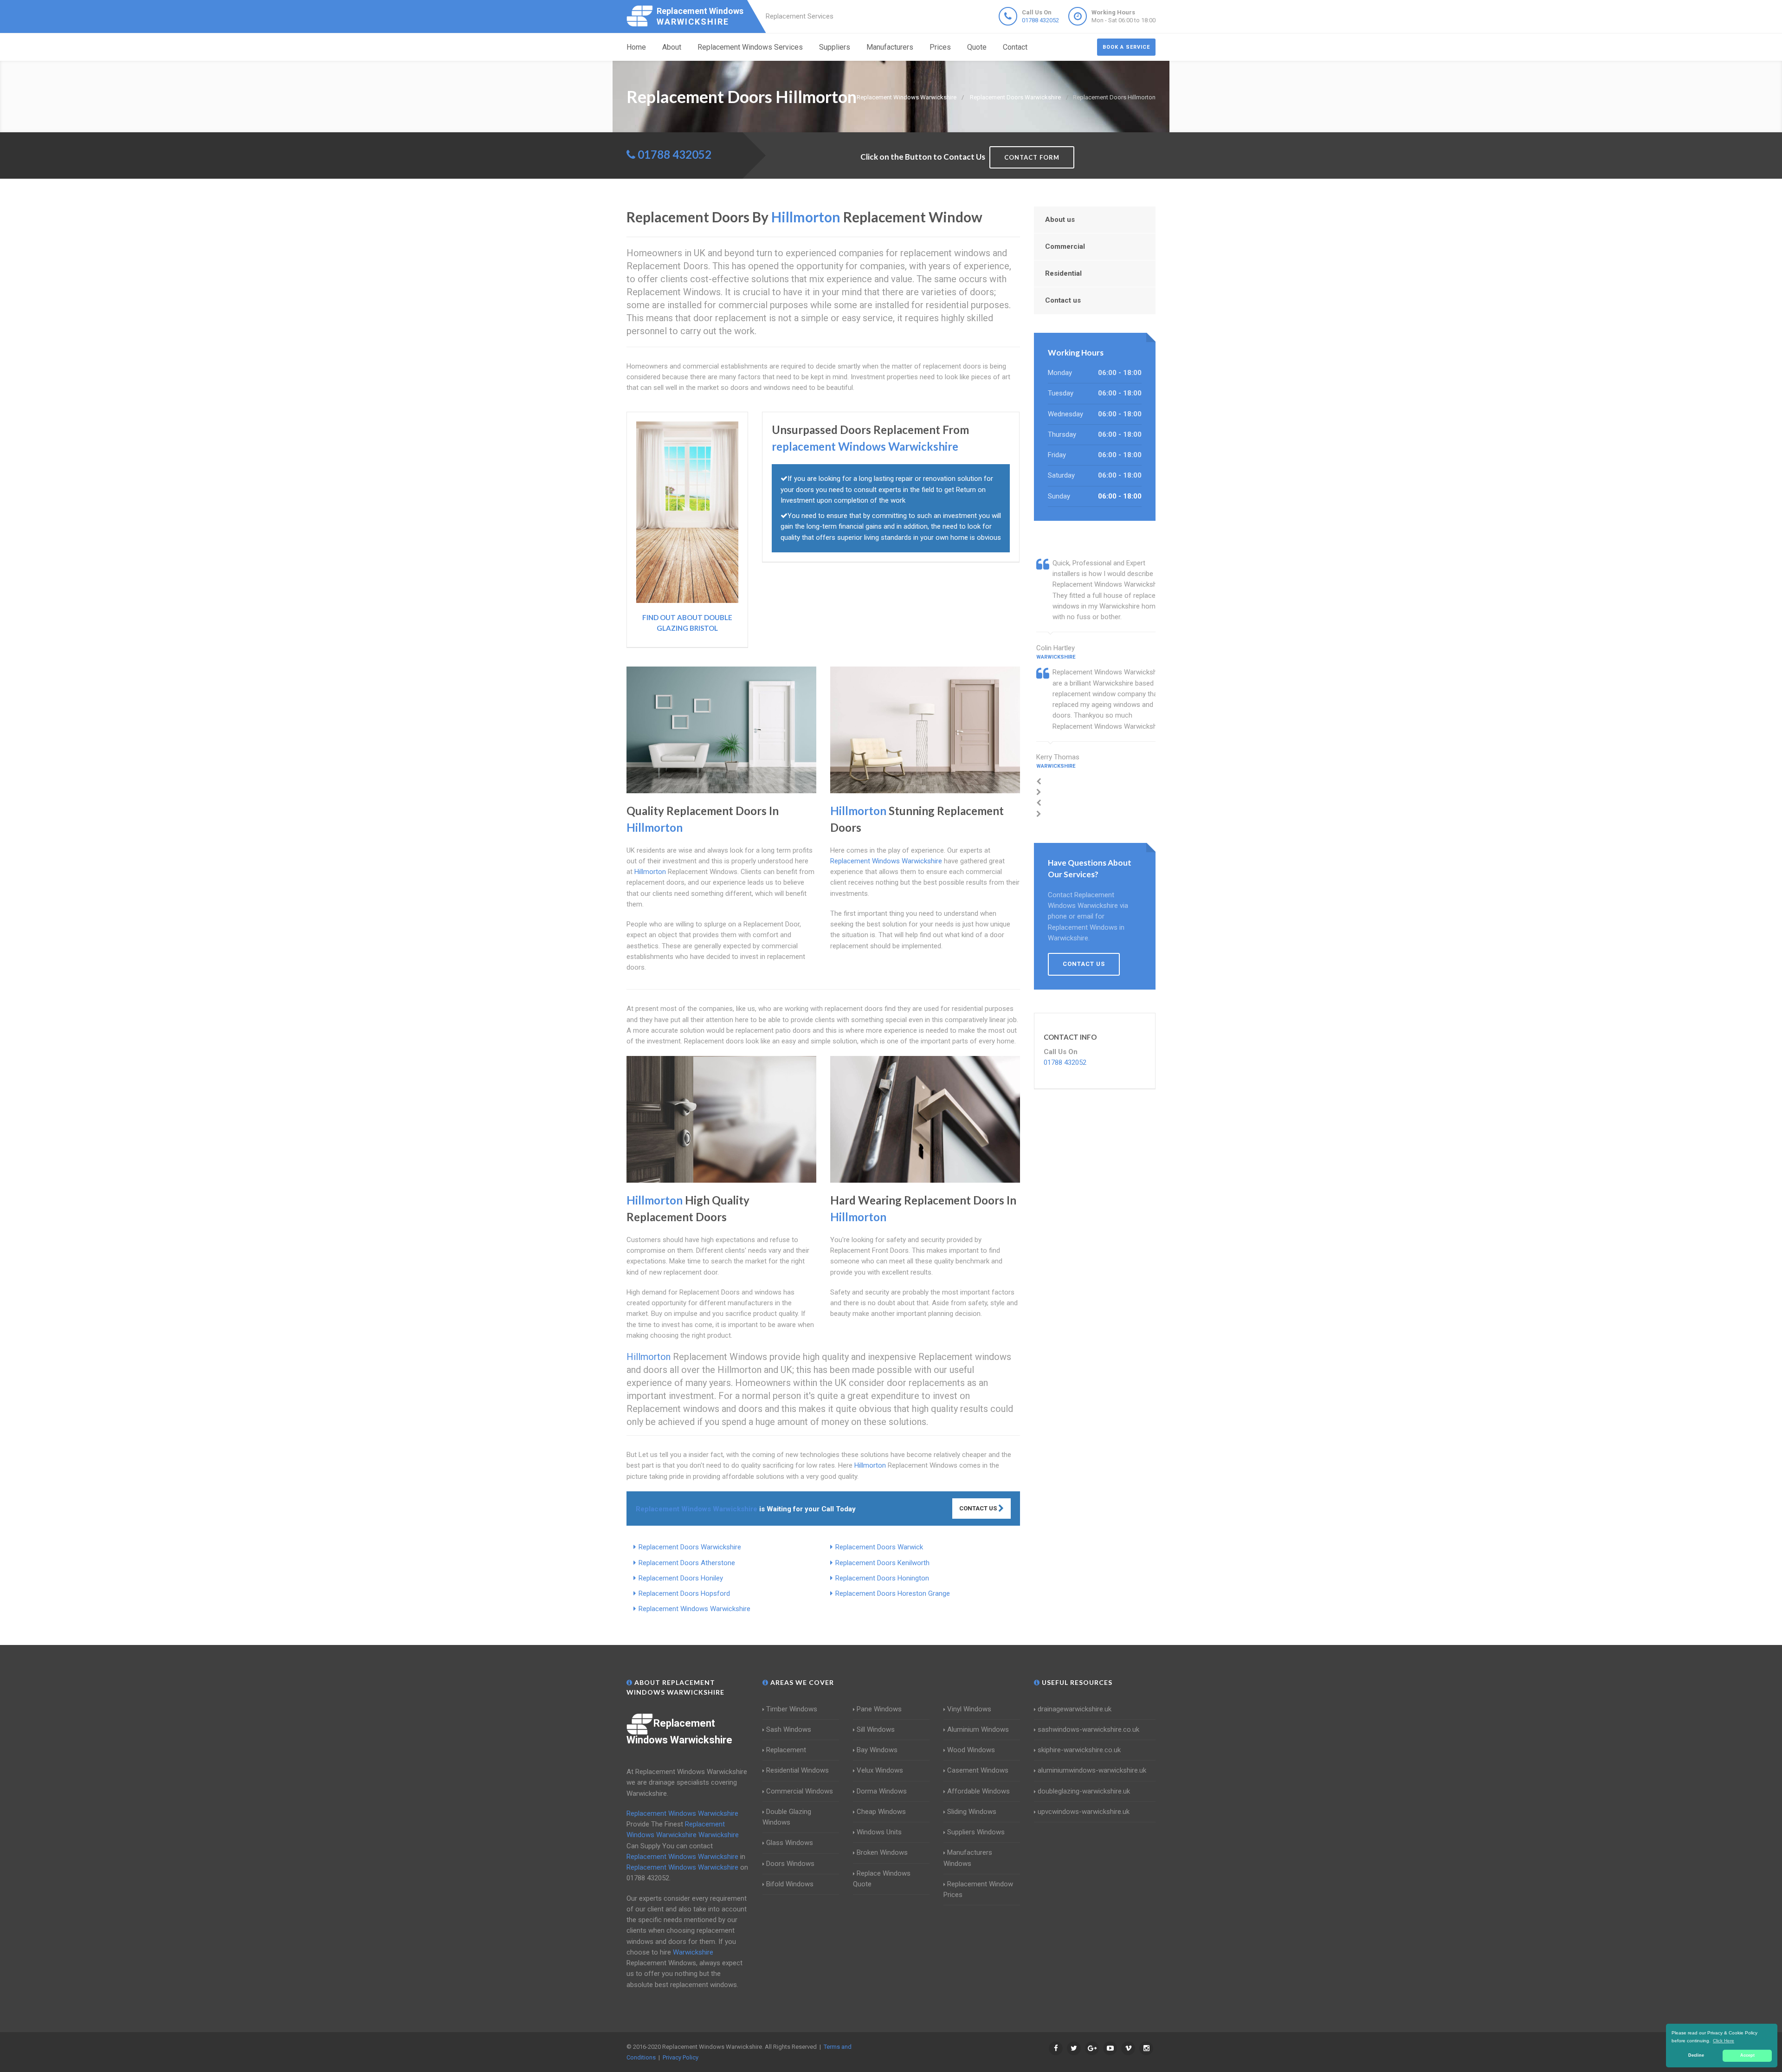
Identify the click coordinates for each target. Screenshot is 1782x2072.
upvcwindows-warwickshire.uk (1084, 1812)
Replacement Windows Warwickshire (694, 1609)
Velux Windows (880, 1770)
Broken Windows (882, 1852)
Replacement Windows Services (750, 47)
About (672, 47)
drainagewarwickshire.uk (1075, 1709)
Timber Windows (792, 1709)
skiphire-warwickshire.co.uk (1079, 1750)
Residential (1063, 273)
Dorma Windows (882, 1791)
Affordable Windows (978, 1791)
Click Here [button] (1724, 2041)
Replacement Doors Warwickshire (690, 1547)
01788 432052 (1040, 20)
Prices (940, 47)
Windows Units (879, 1832)
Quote (977, 47)
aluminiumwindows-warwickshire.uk (1092, 1770)
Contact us (1063, 300)
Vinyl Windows (969, 1709)
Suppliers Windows (976, 1832)
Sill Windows (876, 1729)
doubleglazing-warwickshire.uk (1084, 1791)
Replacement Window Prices (978, 1889)
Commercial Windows (800, 1791)
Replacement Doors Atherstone (687, 1563)
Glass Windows (790, 1843)
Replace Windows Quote (882, 1879)
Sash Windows (789, 1729)
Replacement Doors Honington (882, 1578)
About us (1060, 220)
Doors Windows (790, 1864)
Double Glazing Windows (787, 1817)
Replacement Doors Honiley (681, 1578)
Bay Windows (877, 1750)
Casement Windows (978, 1770)
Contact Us (979, 1508)
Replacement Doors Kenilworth (882, 1563)
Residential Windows (797, 1770)
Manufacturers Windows (968, 1858)
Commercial (1065, 246)
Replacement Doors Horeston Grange (893, 1593)
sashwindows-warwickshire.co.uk (1088, 1729)
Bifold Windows (790, 1884)
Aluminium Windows (978, 1729)
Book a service (1126, 47)
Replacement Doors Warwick (879, 1547)
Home (636, 47)
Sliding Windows (972, 1812)
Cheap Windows (881, 1812)
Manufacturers (890, 47)
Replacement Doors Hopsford (684, 1593)
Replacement (786, 1750)
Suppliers (835, 47)
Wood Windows (971, 1750)
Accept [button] (1747, 2055)
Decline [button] (1696, 2055)
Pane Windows (879, 1709)
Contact (1015, 47)
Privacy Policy (681, 2057)
